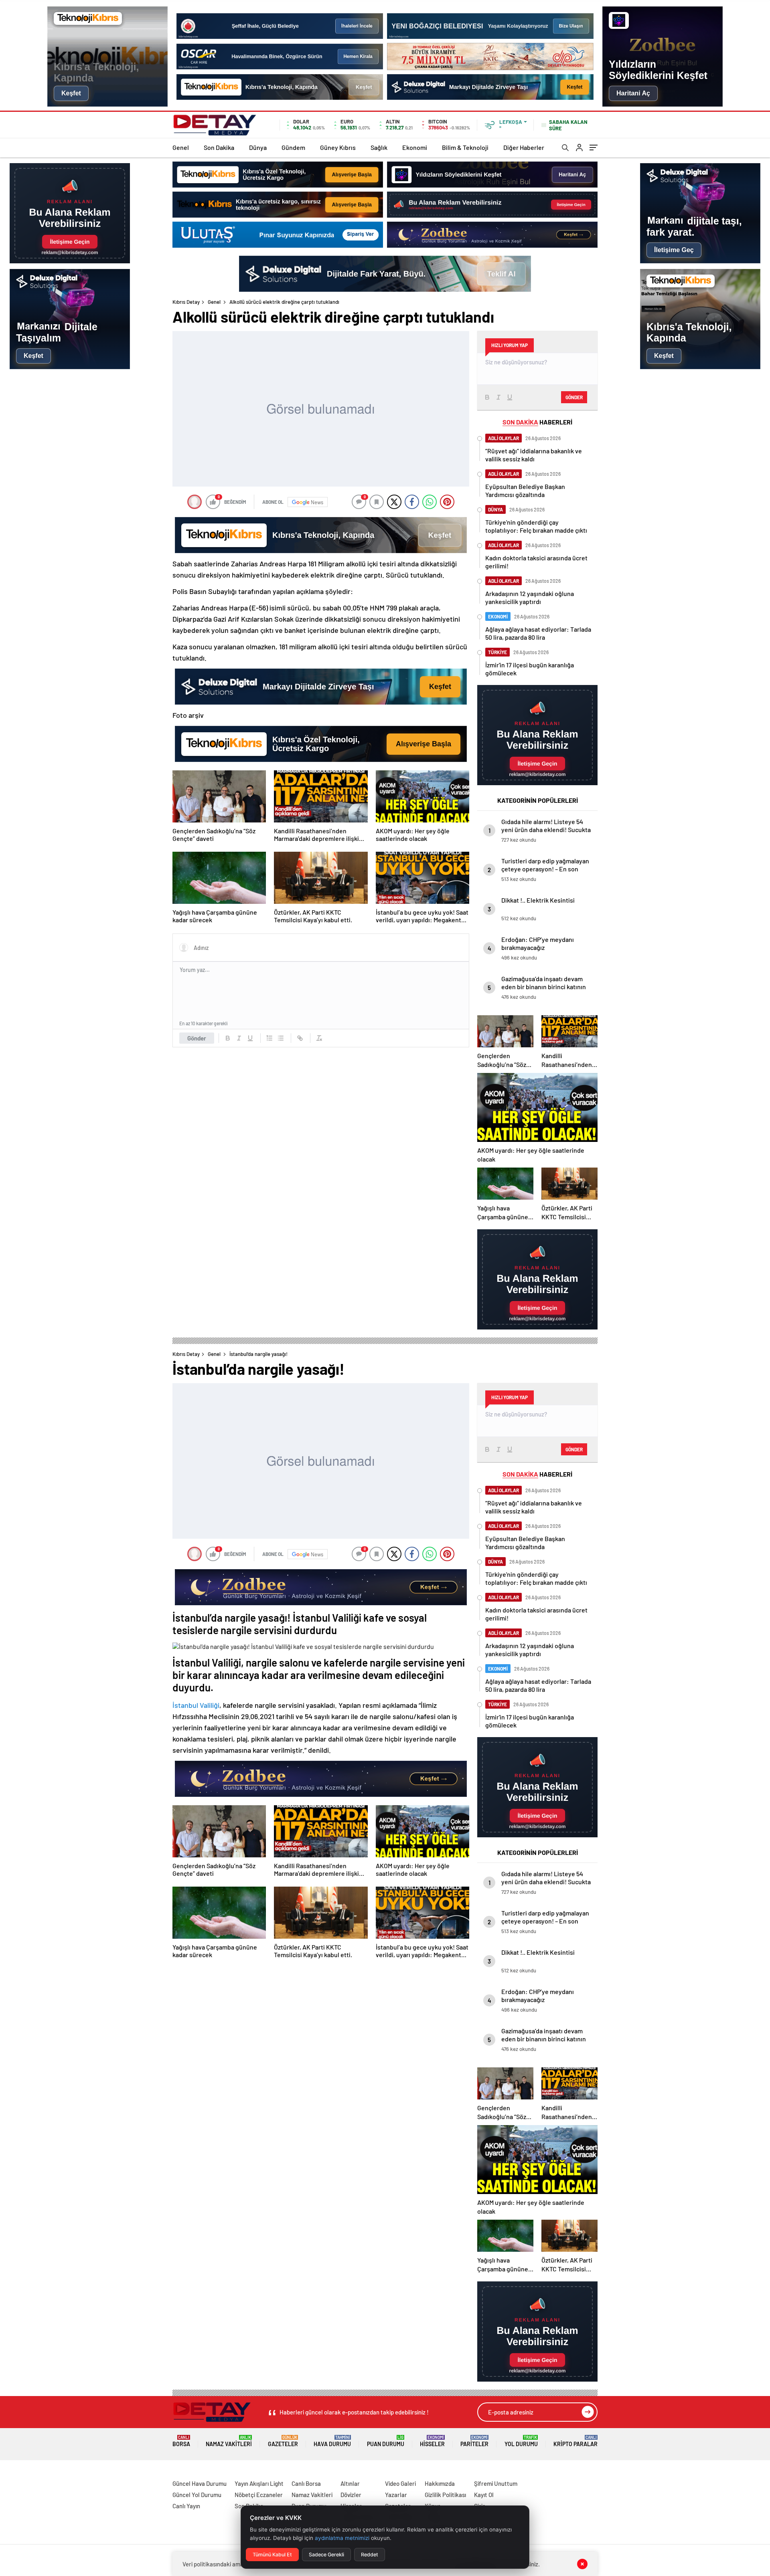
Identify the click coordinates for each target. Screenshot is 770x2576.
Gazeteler (283, 2441)
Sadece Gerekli (326, 2555)
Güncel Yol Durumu (197, 2495)
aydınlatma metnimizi (342, 2538)
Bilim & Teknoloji (465, 147)
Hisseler (432, 2441)
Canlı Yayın (186, 2506)
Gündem (293, 147)
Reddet (370, 2555)
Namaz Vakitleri (229, 2441)
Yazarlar (396, 2495)
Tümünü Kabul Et (272, 2555)
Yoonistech (16, 2474)
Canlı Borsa (306, 2483)
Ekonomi (415, 147)
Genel (181, 147)
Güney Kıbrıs (338, 147)
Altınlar (350, 2483)
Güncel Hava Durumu (200, 2483)
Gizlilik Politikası (445, 2495)
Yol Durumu (521, 2441)
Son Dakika (219, 147)
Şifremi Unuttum (496, 2483)
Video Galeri (400, 2483)
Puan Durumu (386, 2441)
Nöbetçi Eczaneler (259, 2495)
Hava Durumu (332, 2441)
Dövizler (351, 2495)
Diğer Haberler (524, 147)
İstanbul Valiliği (196, 1705)
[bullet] (281, 1038)
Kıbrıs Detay (186, 302)
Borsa (181, 2441)
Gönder (197, 1038)
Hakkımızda (440, 2483)
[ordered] (269, 1038)
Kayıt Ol (484, 2495)
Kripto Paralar (575, 2441)
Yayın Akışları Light (259, 2483)
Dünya (258, 147)
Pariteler (474, 2441)
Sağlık (379, 147)
